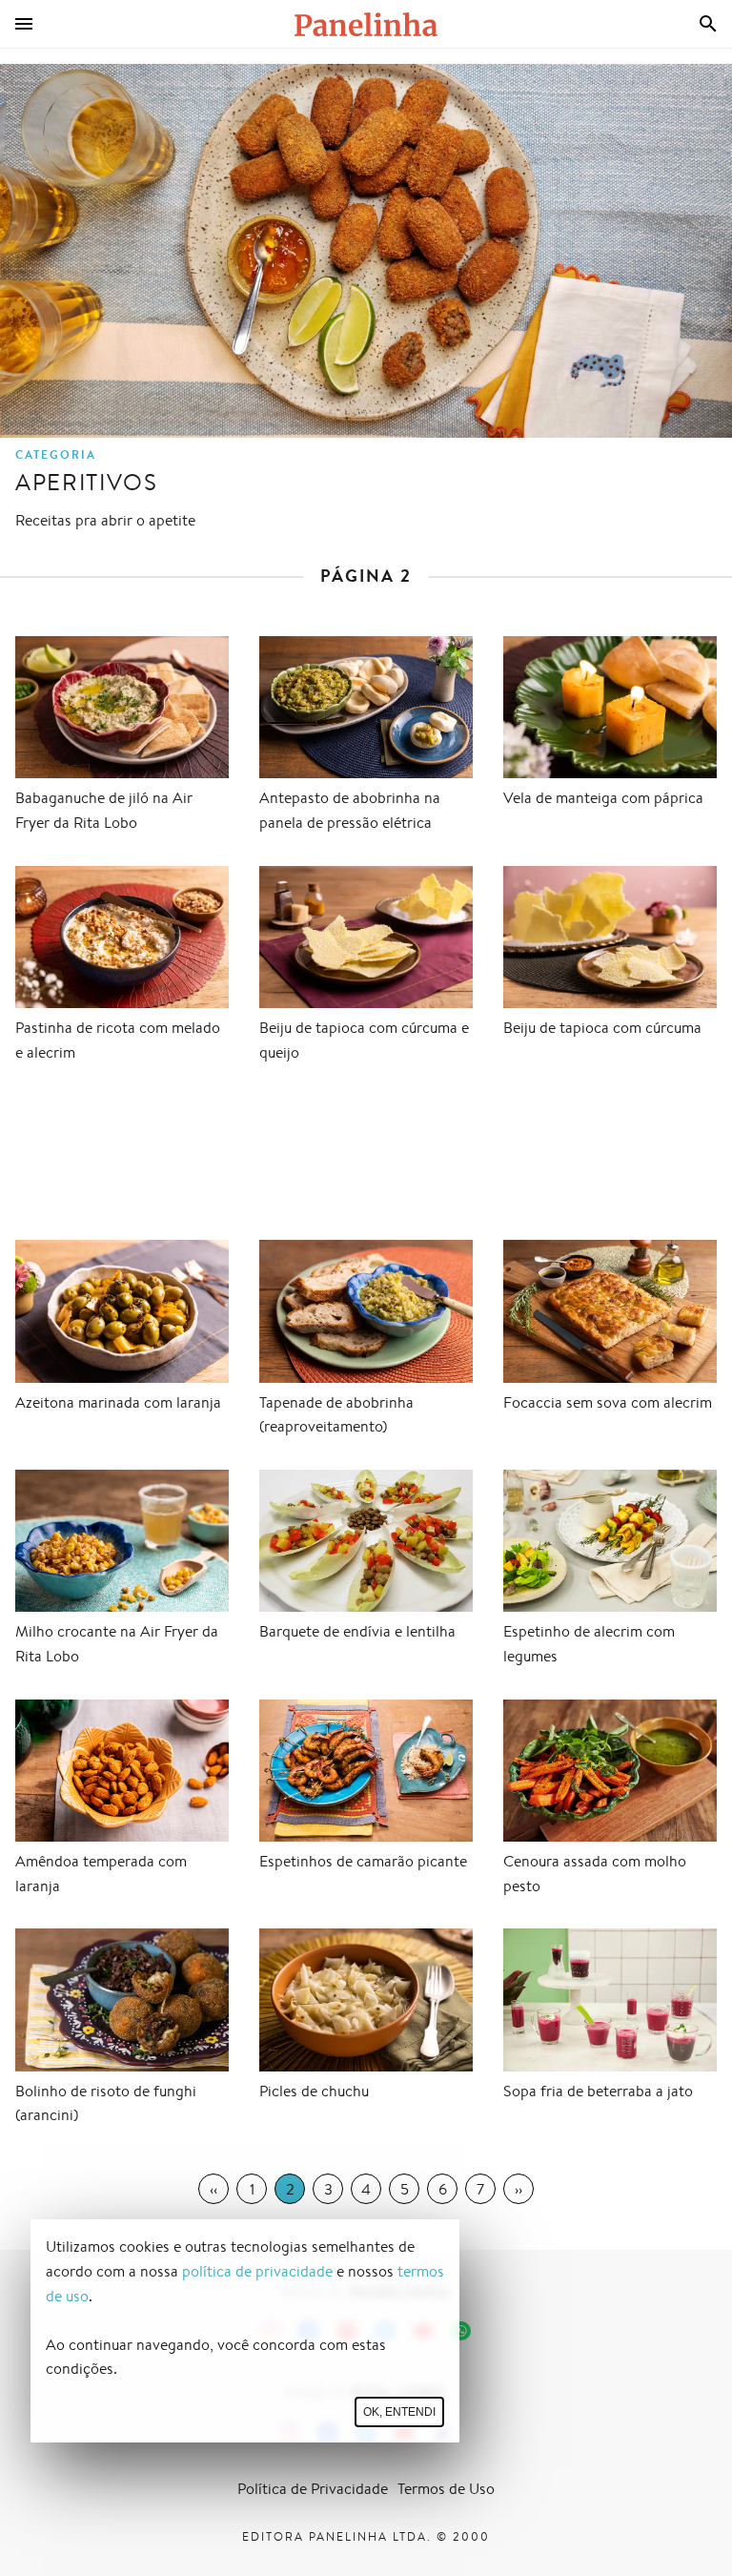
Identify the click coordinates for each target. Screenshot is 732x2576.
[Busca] (708, 24)
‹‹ (213, 2189)
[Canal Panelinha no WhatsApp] (461, 2331)
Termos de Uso (446, 2489)
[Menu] (24, 24)
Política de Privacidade (313, 2489)
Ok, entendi (399, 2412)
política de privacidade (257, 2271)
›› (518, 2189)
